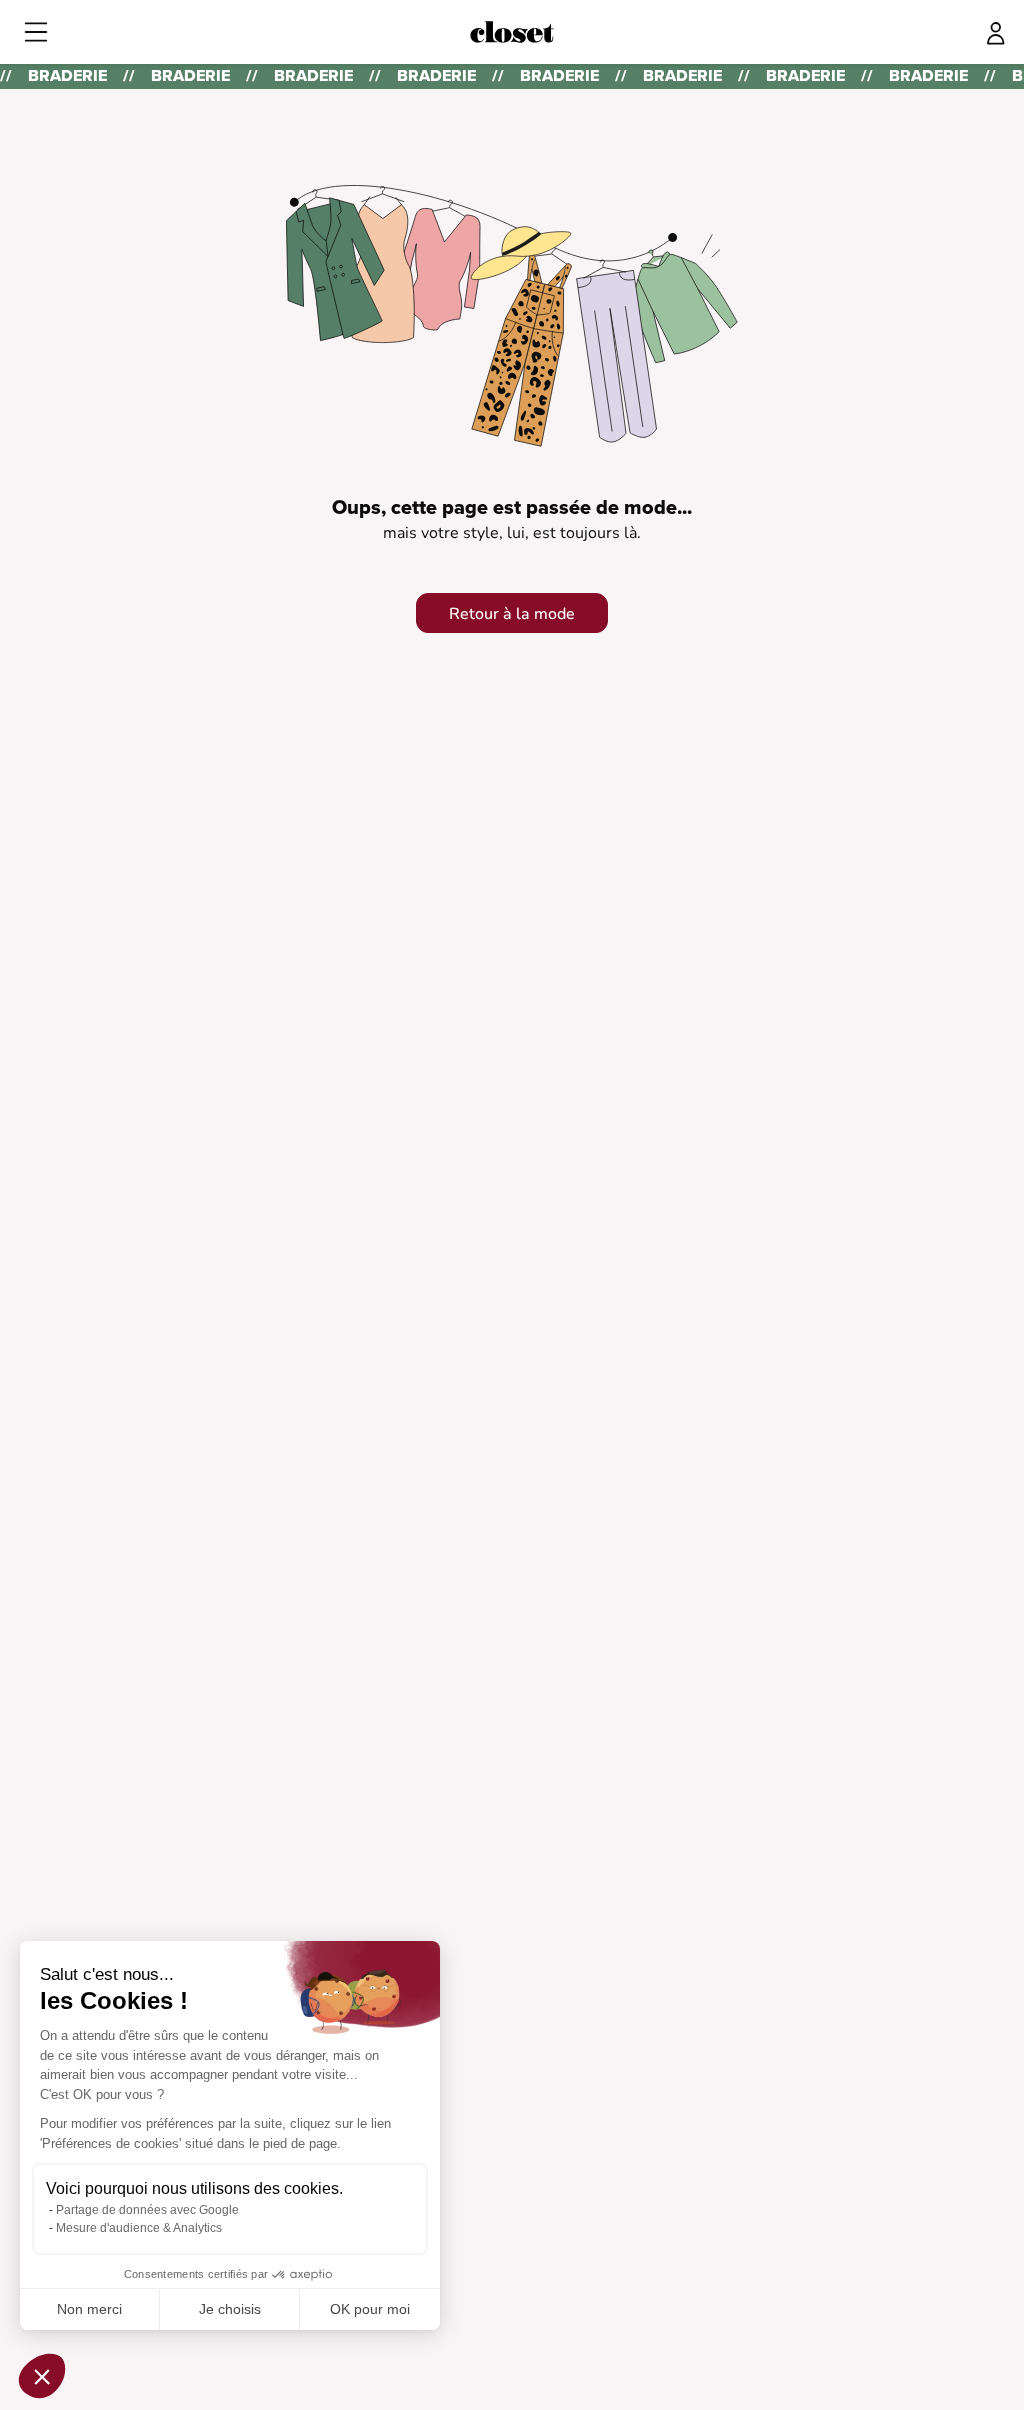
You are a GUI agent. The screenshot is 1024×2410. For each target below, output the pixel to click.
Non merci (89, 2309)
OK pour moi (370, 2309)
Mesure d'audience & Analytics (139, 2228)
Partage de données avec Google (147, 2210)
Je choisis (230, 2309)
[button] (42, 2376)
